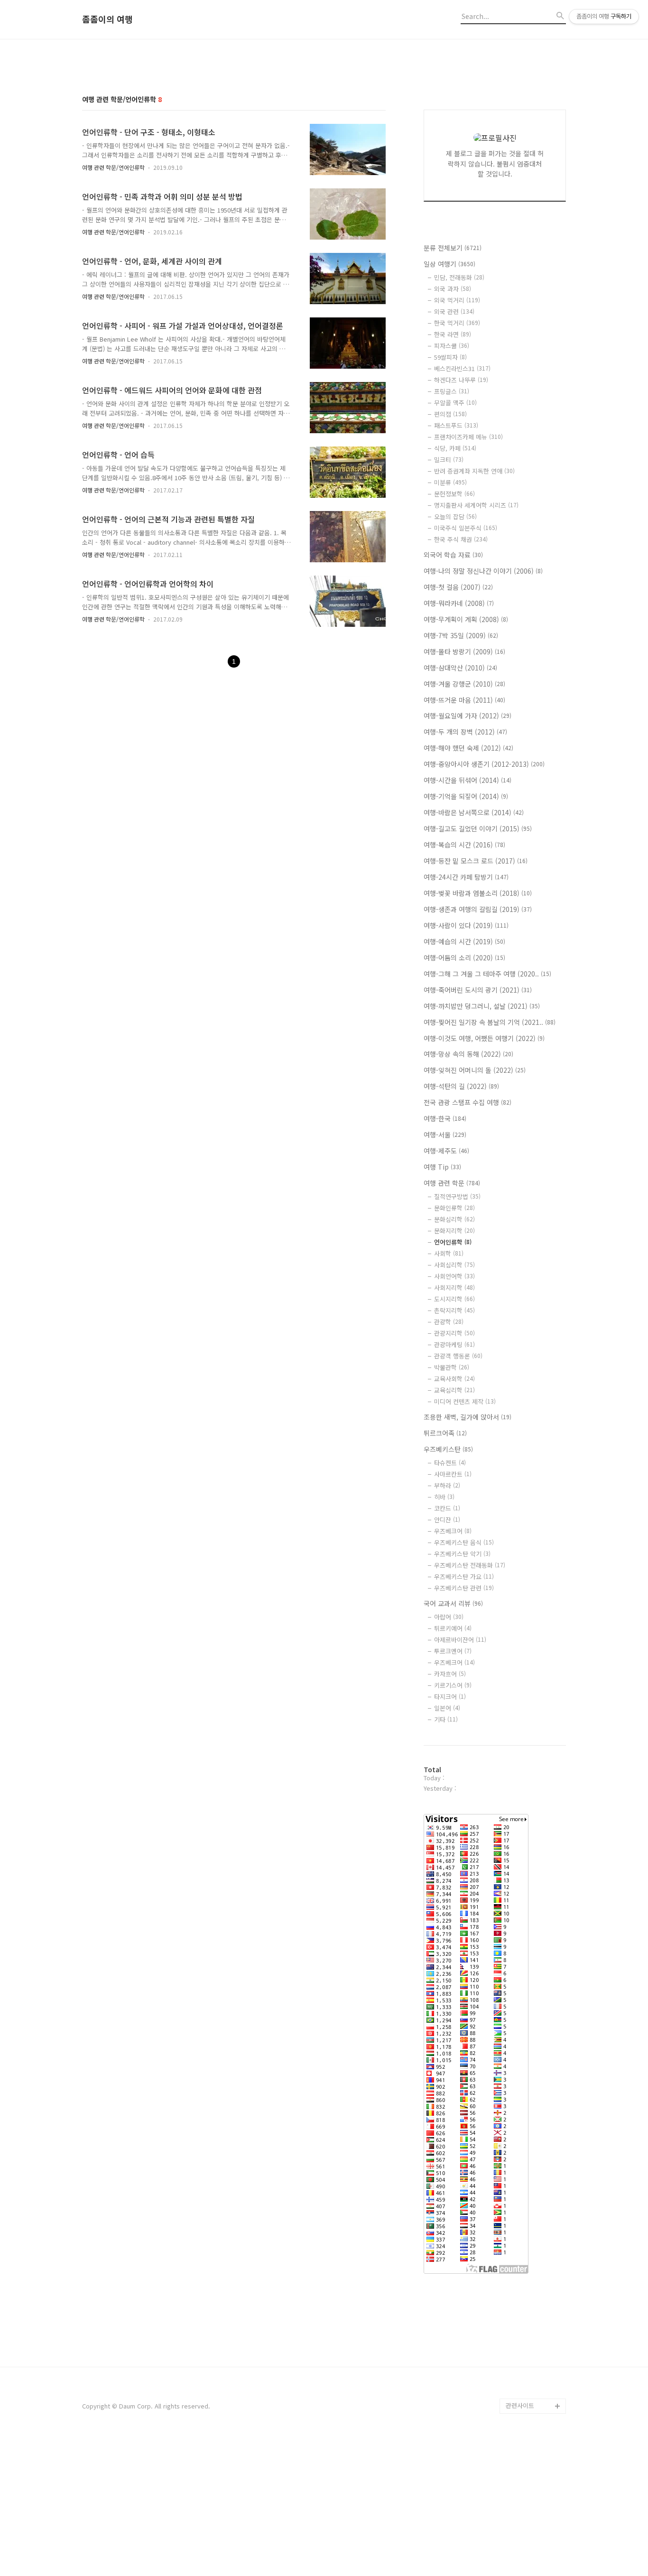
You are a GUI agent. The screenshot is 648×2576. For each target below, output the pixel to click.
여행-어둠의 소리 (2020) (464, 958)
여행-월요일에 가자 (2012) (467, 716)
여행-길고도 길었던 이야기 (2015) (478, 828)
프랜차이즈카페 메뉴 (468, 437)
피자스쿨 (452, 346)
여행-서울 (445, 1135)
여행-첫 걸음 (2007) (458, 587)
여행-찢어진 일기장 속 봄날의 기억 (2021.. (490, 1022)
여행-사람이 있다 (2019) (466, 925)
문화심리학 (454, 1219)
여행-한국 (445, 1118)
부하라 (447, 1485)
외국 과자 (453, 289)
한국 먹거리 (457, 323)
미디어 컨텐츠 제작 (465, 1401)
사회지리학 (454, 1288)
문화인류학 (454, 1208)
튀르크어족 (445, 1433)
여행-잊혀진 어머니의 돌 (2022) (475, 1070)
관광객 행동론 (458, 1356)
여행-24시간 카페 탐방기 (466, 877)
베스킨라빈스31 (462, 368)
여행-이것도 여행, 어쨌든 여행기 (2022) (484, 1038)
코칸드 (447, 1508)
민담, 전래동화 (459, 277)
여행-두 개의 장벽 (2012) (465, 732)
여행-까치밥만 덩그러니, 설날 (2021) (482, 1006)
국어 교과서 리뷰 (453, 1603)
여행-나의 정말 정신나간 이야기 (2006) (483, 571)
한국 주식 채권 (461, 539)
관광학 (449, 1322)
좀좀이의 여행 (107, 19)
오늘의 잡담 (455, 516)
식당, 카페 (455, 448)
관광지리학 (454, 1333)
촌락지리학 (454, 1310)
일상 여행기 (449, 264)
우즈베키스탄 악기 (462, 1554)
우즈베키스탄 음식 (464, 1542)
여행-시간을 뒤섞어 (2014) (467, 780)
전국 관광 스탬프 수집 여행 (467, 1102)
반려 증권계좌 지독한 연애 (474, 471)
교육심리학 (454, 1390)
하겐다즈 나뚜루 (461, 380)
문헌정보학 (454, 494)
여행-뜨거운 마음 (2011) (464, 700)
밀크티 (449, 460)
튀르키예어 (453, 1628)
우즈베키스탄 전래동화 (470, 1565)
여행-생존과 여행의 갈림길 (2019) (478, 909)
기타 (446, 1719)
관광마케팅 (454, 1344)
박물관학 (452, 1367)
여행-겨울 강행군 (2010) (464, 684)
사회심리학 (454, 1265)
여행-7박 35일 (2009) (461, 635)
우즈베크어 (453, 1531)
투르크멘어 (453, 1651)
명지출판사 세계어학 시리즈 (476, 505)
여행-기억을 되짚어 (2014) (466, 796)
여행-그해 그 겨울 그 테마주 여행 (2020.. (487, 974)
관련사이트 (520, 2405)
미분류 (450, 482)
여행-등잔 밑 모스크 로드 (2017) (476, 861)
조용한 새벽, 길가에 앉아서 (467, 1417)
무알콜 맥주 (455, 403)
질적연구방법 (457, 1196)
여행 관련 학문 (452, 1183)
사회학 (449, 1253)
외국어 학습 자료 (453, 555)
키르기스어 (453, 1685)
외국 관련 (454, 312)
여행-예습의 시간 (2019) (464, 941)
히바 (444, 1497)
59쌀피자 (450, 357)
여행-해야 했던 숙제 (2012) (468, 748)
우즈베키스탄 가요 (464, 1576)
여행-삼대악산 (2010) (460, 668)
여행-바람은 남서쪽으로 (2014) (474, 812)
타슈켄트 (450, 1463)
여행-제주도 (446, 1151)
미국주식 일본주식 (466, 528)
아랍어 (449, 1617)
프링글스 (452, 391)
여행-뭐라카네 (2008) (459, 603)
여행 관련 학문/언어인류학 (113, 167)
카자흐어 (450, 1674)
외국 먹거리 (457, 300)
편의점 (450, 414)
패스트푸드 (456, 425)
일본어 (447, 1708)
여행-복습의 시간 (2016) (464, 845)
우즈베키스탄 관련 (464, 1588)
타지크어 (450, 1697)
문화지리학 (454, 1231)
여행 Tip (442, 1167)
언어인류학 (453, 1242)
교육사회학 (454, 1379)
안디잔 (447, 1520)
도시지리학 (454, 1299)
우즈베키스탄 (448, 1449)
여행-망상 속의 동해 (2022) (468, 1054)
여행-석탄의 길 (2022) (461, 1086)
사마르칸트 (453, 1474)
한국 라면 (453, 334)
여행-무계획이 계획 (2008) (466, 619)
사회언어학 (454, 1276)
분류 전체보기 (453, 248)
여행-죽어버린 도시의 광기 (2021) (478, 990)
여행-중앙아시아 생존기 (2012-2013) (484, 764)
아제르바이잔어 (460, 1640)
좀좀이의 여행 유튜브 (534, 2391)
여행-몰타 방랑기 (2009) (464, 651)
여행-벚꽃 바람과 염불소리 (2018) (478, 893)
